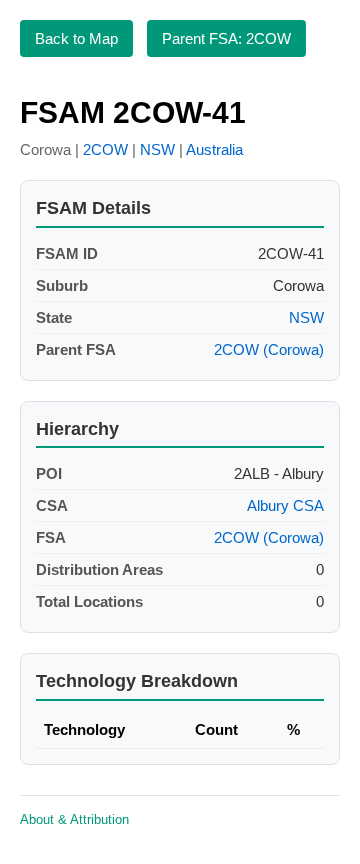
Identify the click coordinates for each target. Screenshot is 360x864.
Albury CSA (285, 505)
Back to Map (76, 38)
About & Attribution (74, 819)
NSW (157, 149)
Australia (214, 149)
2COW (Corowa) (269, 349)
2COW (105, 149)
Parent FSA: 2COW (226, 38)
